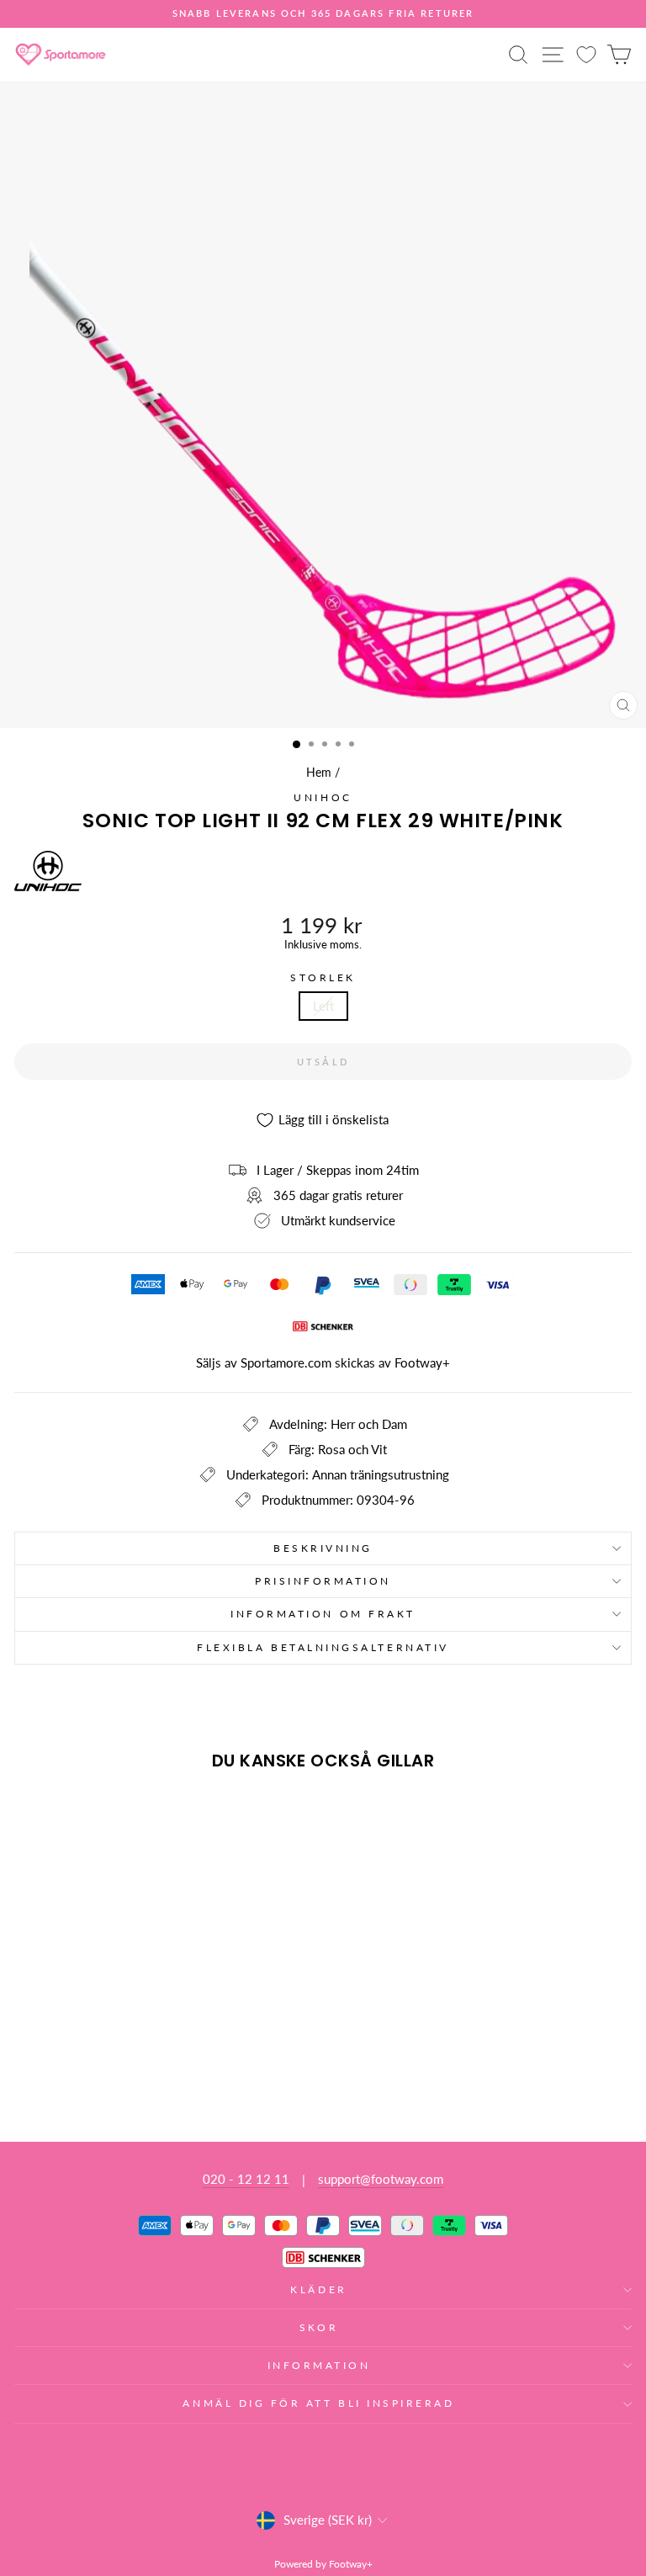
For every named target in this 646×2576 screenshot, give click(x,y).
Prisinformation (323, 1581)
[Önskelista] (586, 54)
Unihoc (323, 797)
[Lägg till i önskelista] (34, 1814)
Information (319, 2365)
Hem (319, 773)
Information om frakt (323, 1614)
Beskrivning (323, 1548)
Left (323, 1006)
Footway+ (422, 1362)
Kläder (318, 2289)
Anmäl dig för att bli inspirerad (318, 2403)
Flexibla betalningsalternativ (323, 1647)
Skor (319, 2327)
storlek (323, 978)
